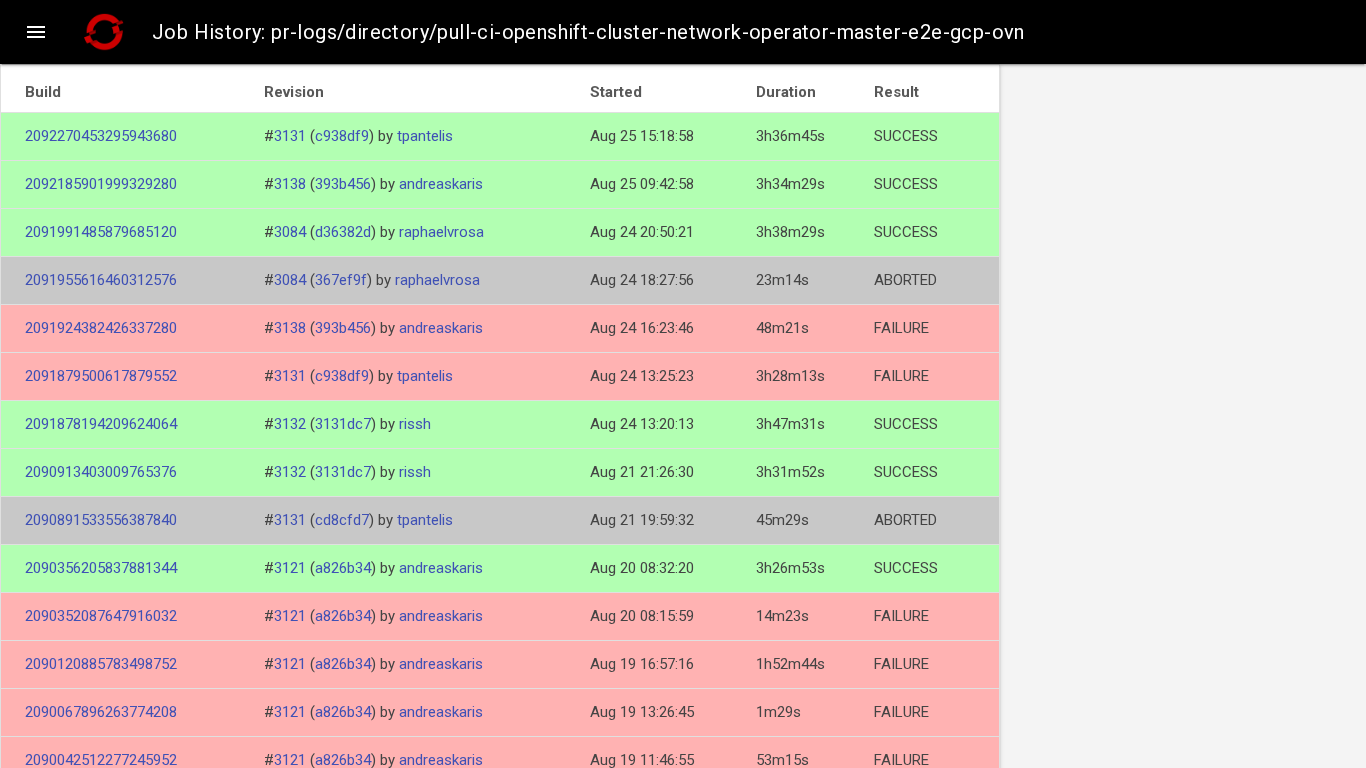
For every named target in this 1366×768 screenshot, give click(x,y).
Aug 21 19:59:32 (642, 520)
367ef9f (341, 280)
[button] (36, 32)
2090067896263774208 (101, 712)
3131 (290, 136)
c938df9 (342, 136)
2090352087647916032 (101, 616)
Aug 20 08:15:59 (642, 616)
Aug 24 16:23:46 (642, 328)
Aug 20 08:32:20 (642, 568)
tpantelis (425, 136)
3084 (290, 232)
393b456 (343, 184)
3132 (290, 424)
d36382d (343, 232)
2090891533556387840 (101, 520)
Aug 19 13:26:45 (642, 712)
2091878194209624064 (101, 424)
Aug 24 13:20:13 (642, 424)
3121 (290, 568)
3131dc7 (343, 424)
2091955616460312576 (101, 280)
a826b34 (343, 568)
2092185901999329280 (101, 184)
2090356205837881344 (101, 568)
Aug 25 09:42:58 (642, 184)
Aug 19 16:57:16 (642, 664)
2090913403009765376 (101, 472)
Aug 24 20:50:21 (642, 232)
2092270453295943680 (101, 136)
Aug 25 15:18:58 (642, 136)
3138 (290, 184)
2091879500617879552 (101, 376)
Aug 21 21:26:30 (642, 472)
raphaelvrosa (441, 232)
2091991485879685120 (101, 232)
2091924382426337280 (101, 328)
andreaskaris (441, 184)
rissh (415, 424)
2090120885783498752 (101, 664)
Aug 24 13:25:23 (642, 376)
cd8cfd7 (342, 520)
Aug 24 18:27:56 (642, 280)
